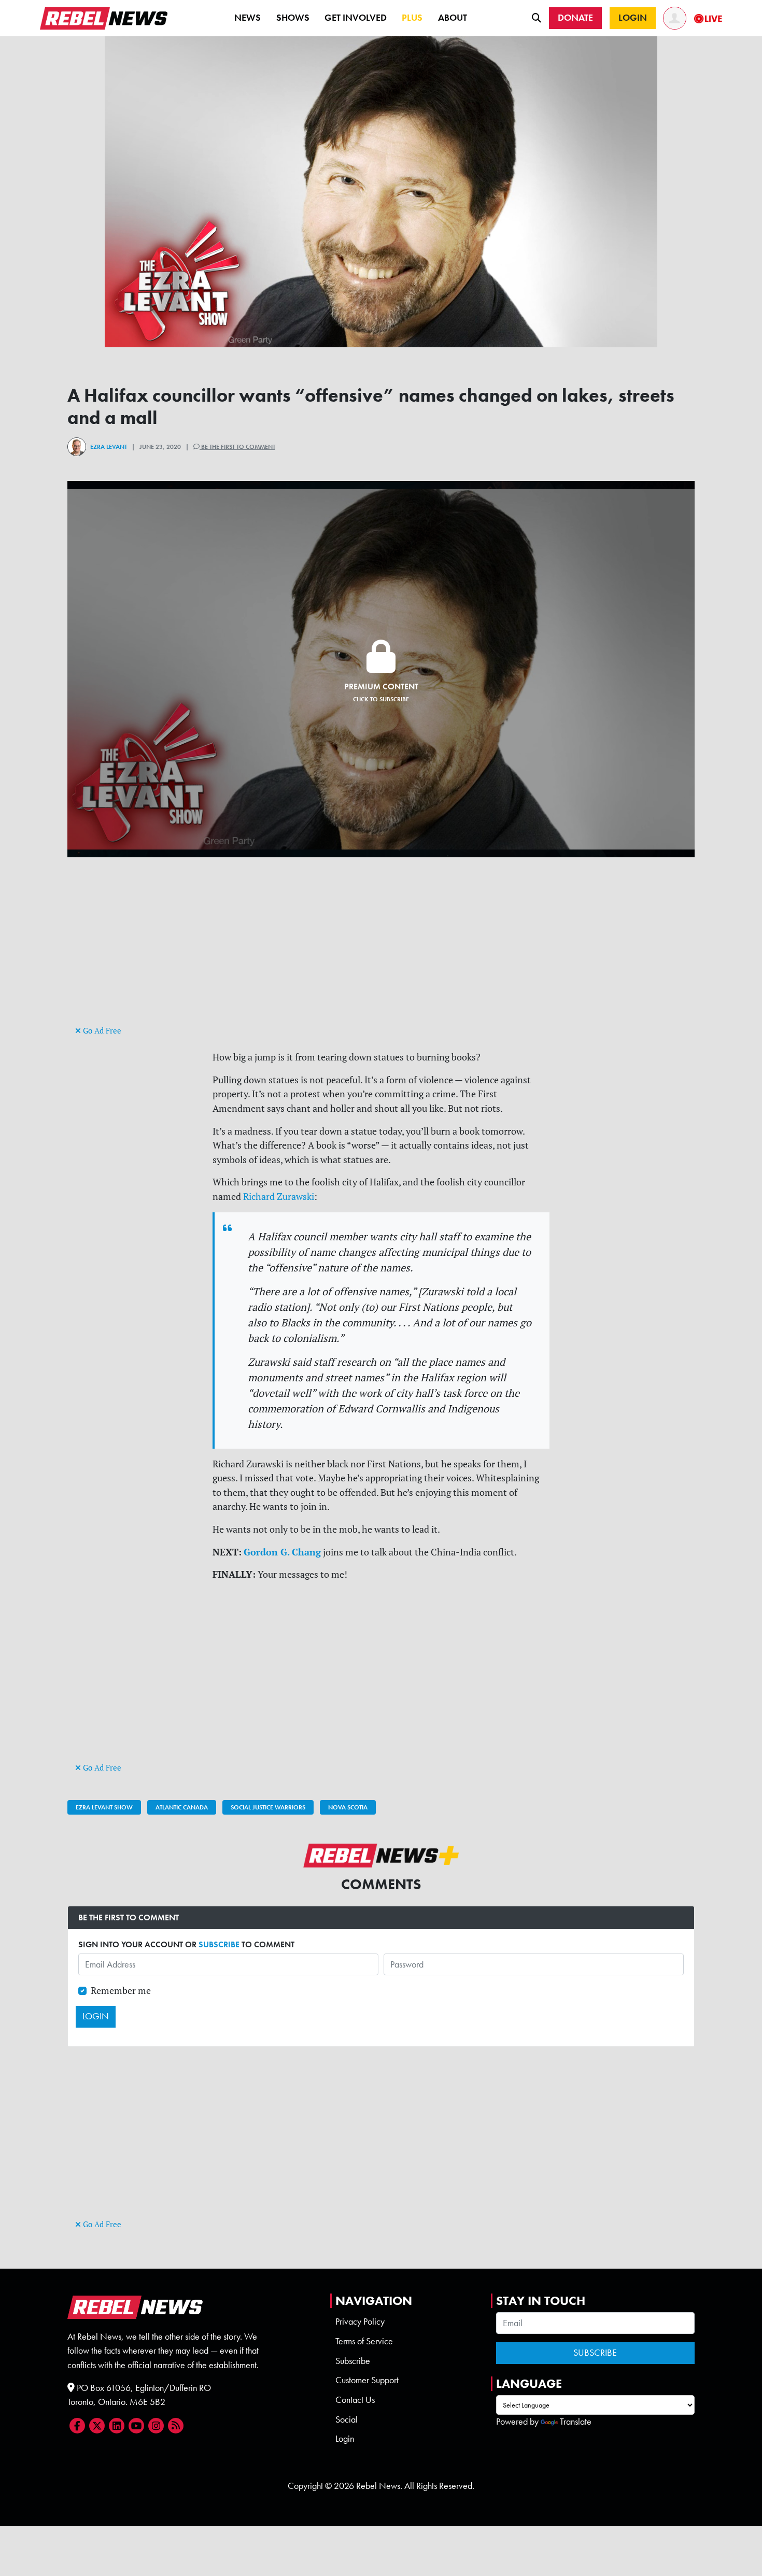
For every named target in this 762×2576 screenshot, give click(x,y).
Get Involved (356, 18)
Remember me (121, 1991)
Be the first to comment (237, 447)
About (453, 18)
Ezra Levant (109, 447)
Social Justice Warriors (268, 1807)
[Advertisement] (381, 951)
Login (345, 2439)
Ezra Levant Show (104, 1807)
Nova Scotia (348, 1807)
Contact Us (355, 2400)
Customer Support (367, 2380)
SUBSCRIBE (219, 1944)
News (248, 18)
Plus (412, 18)
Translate (576, 2422)
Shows (293, 18)
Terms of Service (364, 2341)
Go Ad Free (101, 1031)
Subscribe (353, 2361)
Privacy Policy (360, 2322)
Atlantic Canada (182, 1807)
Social (347, 2419)
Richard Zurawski (279, 1197)
